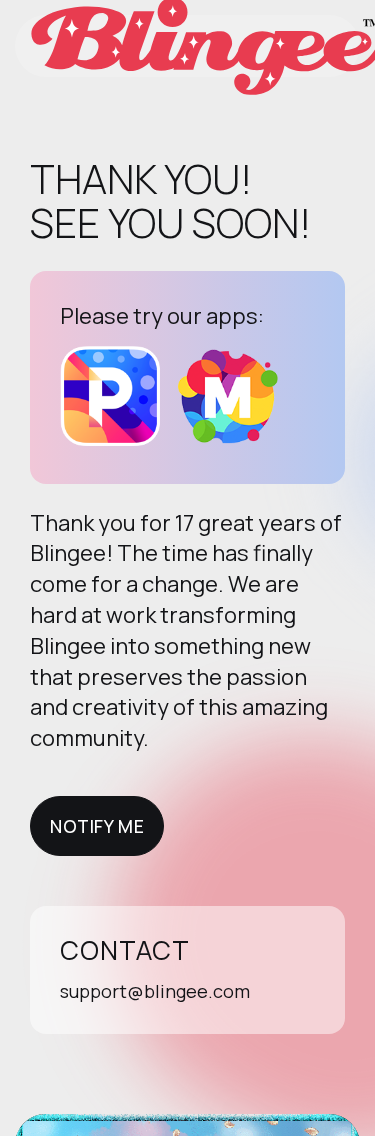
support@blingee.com (155, 991)
